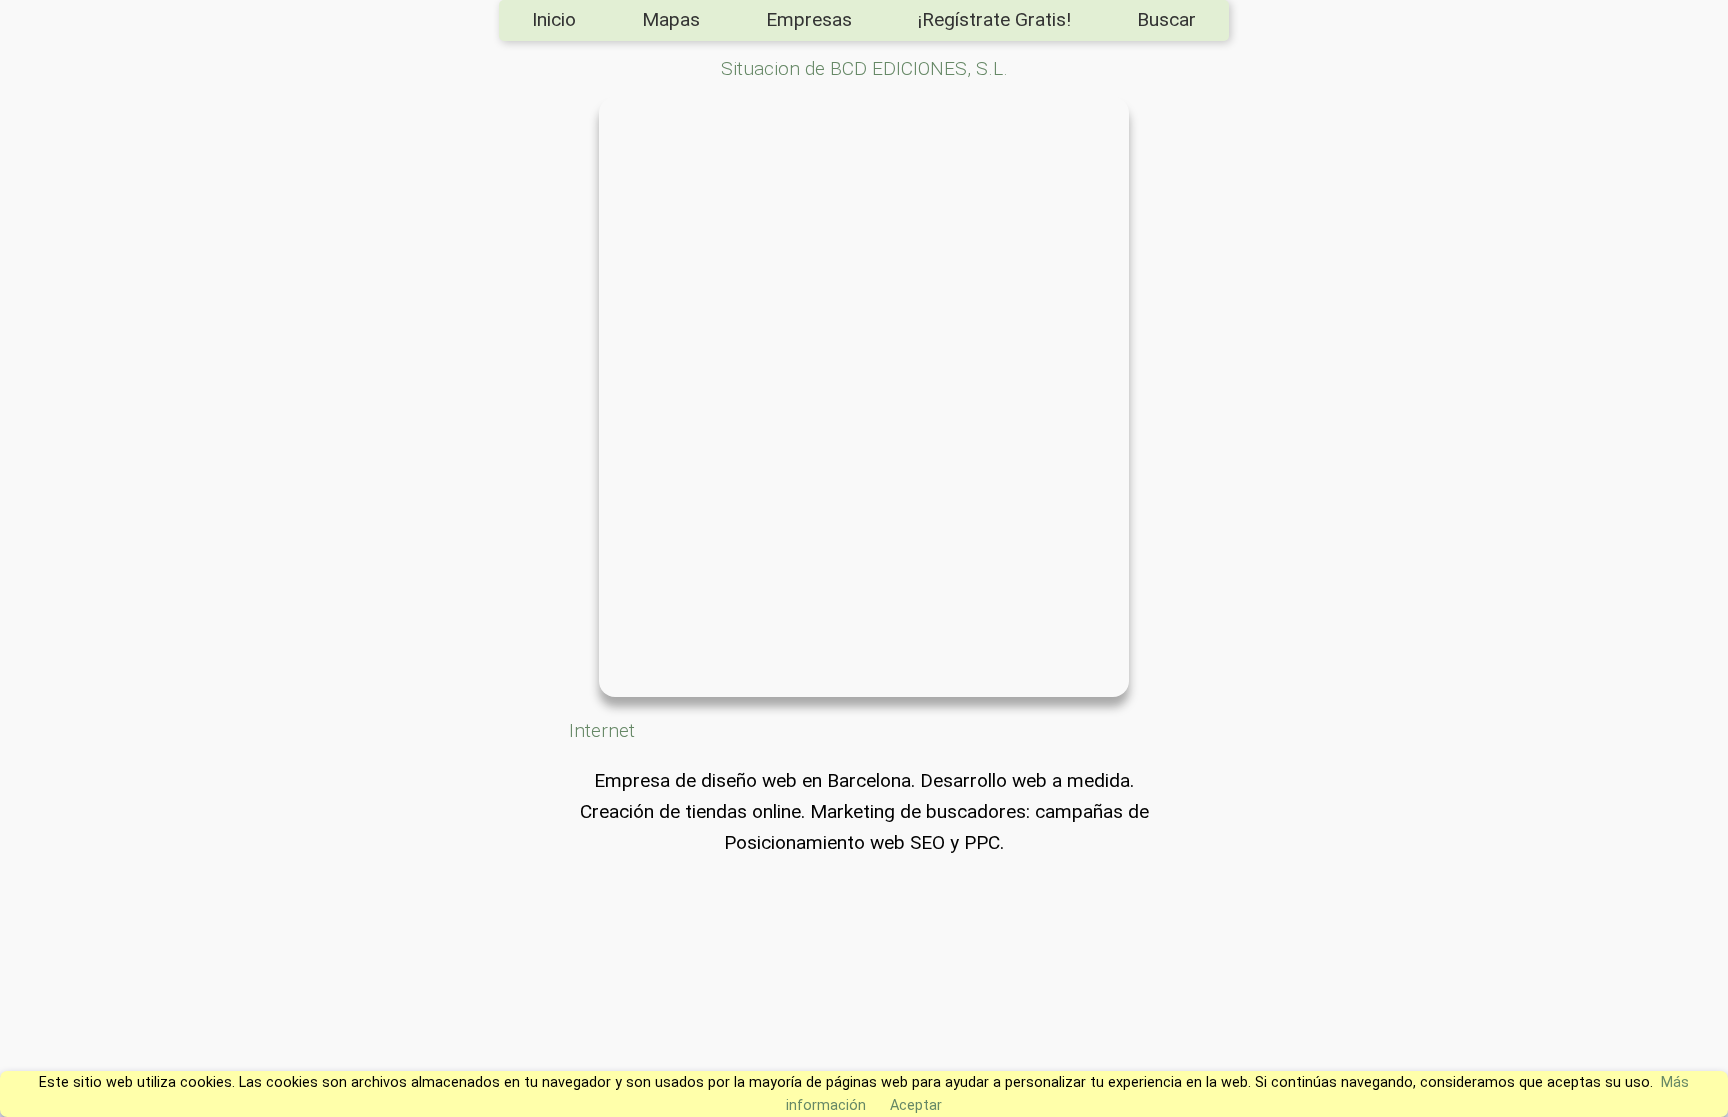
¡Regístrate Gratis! (994, 19)
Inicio (554, 19)
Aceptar (916, 1105)
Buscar (1166, 19)
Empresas (809, 19)
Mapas (671, 19)
